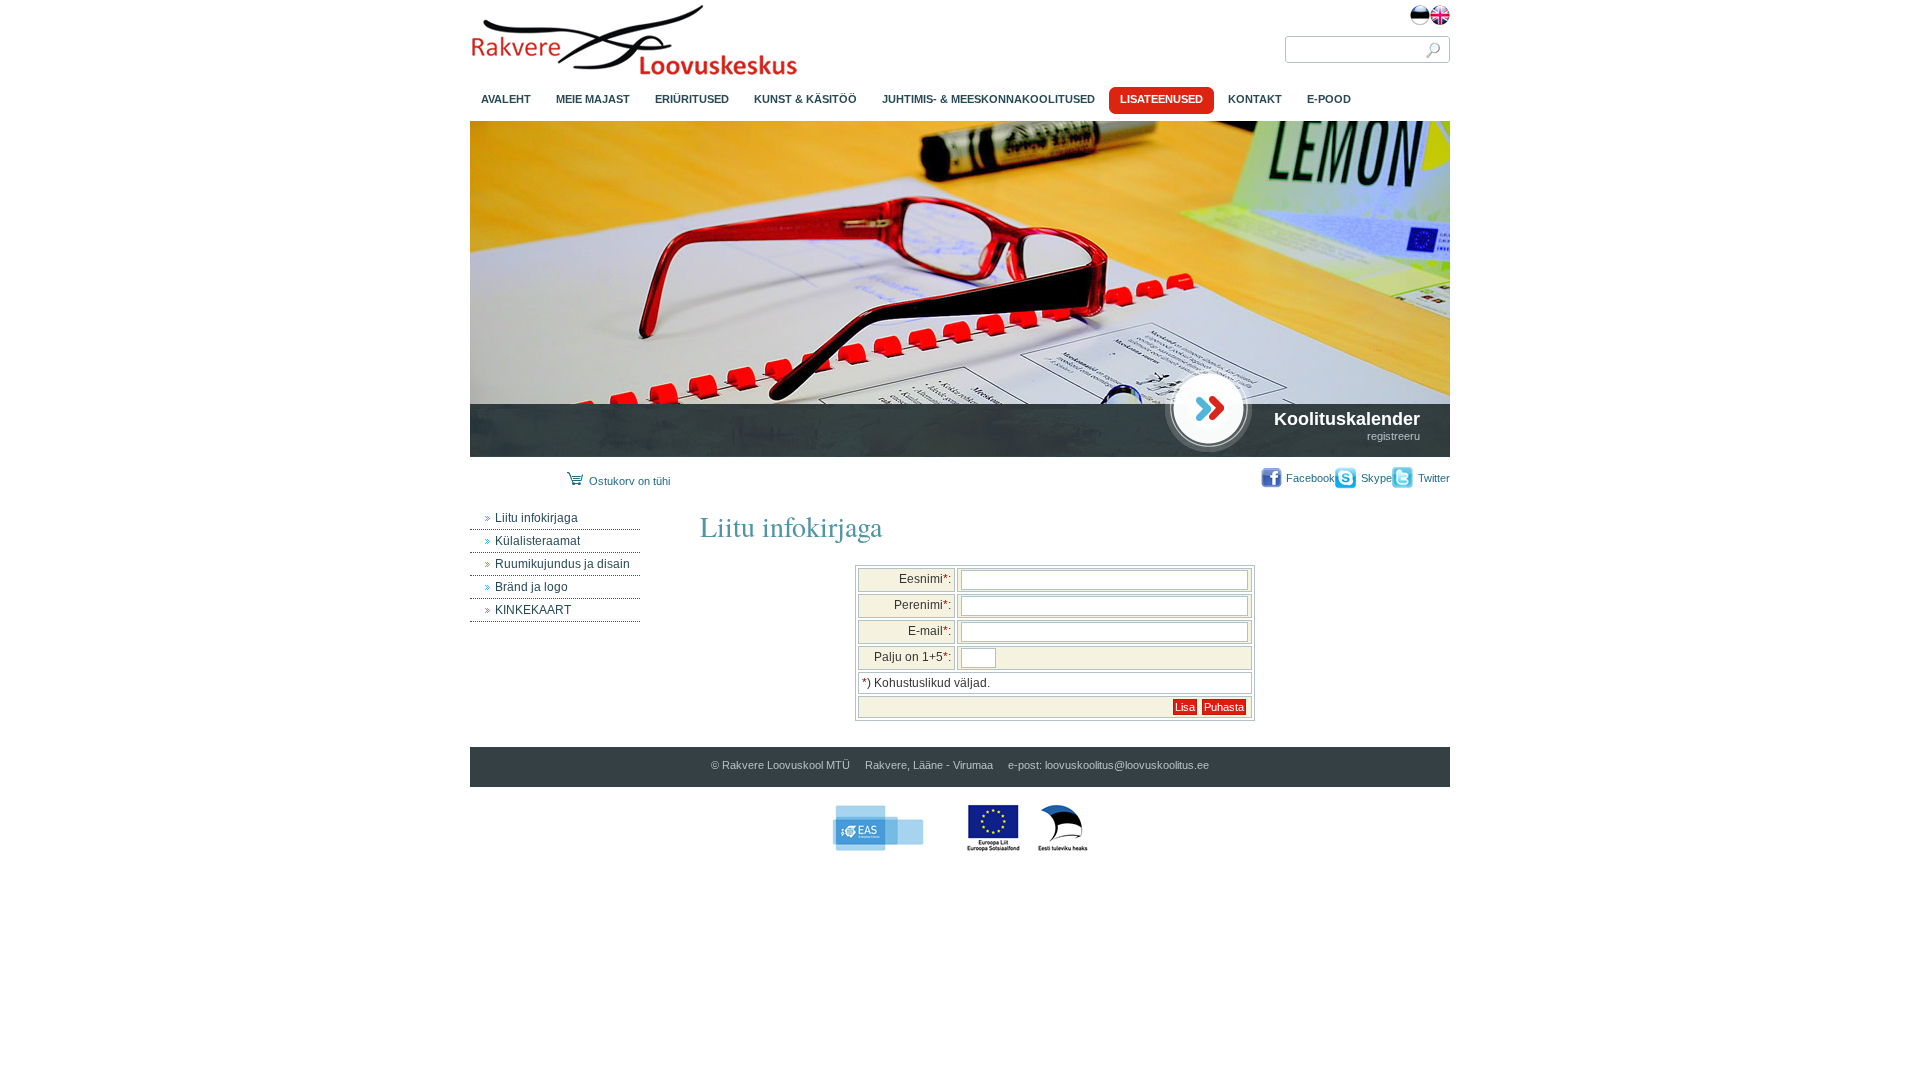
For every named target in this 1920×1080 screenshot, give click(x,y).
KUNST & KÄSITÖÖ (805, 99)
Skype (1376, 478)
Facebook (1310, 478)
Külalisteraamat (537, 541)
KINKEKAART (533, 610)
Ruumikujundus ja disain (562, 564)
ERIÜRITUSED (692, 99)
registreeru (1393, 436)
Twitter (1434, 478)
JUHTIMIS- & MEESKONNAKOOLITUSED (988, 99)
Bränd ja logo (531, 587)
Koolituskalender (1347, 419)
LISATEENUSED (1161, 99)
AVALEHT (506, 99)
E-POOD (1329, 99)
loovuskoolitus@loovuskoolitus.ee (1127, 765)
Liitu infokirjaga (536, 518)
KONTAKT (1255, 99)
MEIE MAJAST (593, 99)
